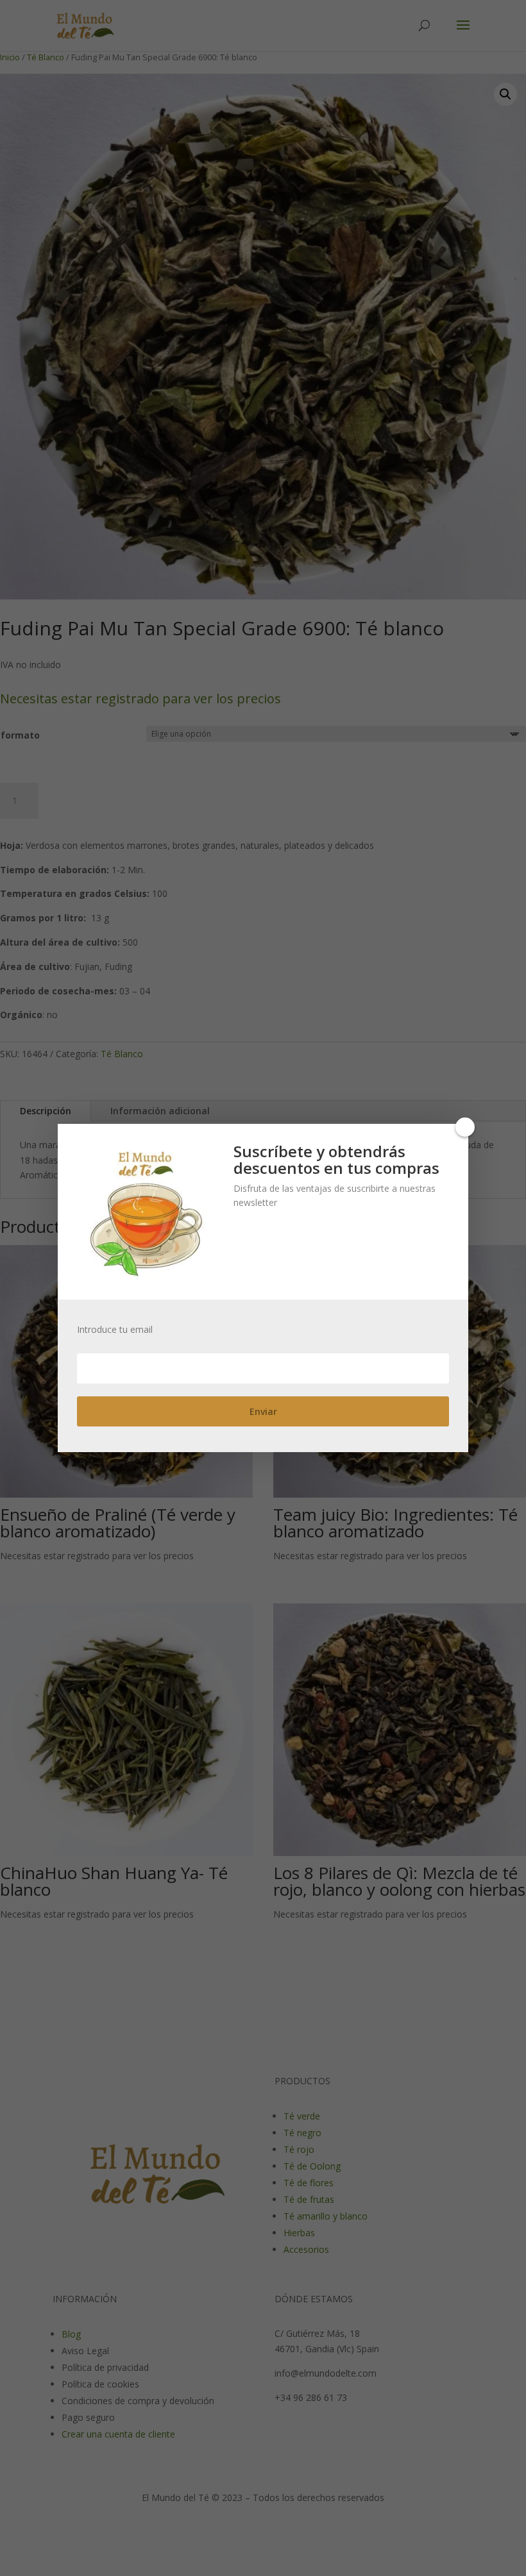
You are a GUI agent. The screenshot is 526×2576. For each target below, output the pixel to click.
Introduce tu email (115, 1330)
